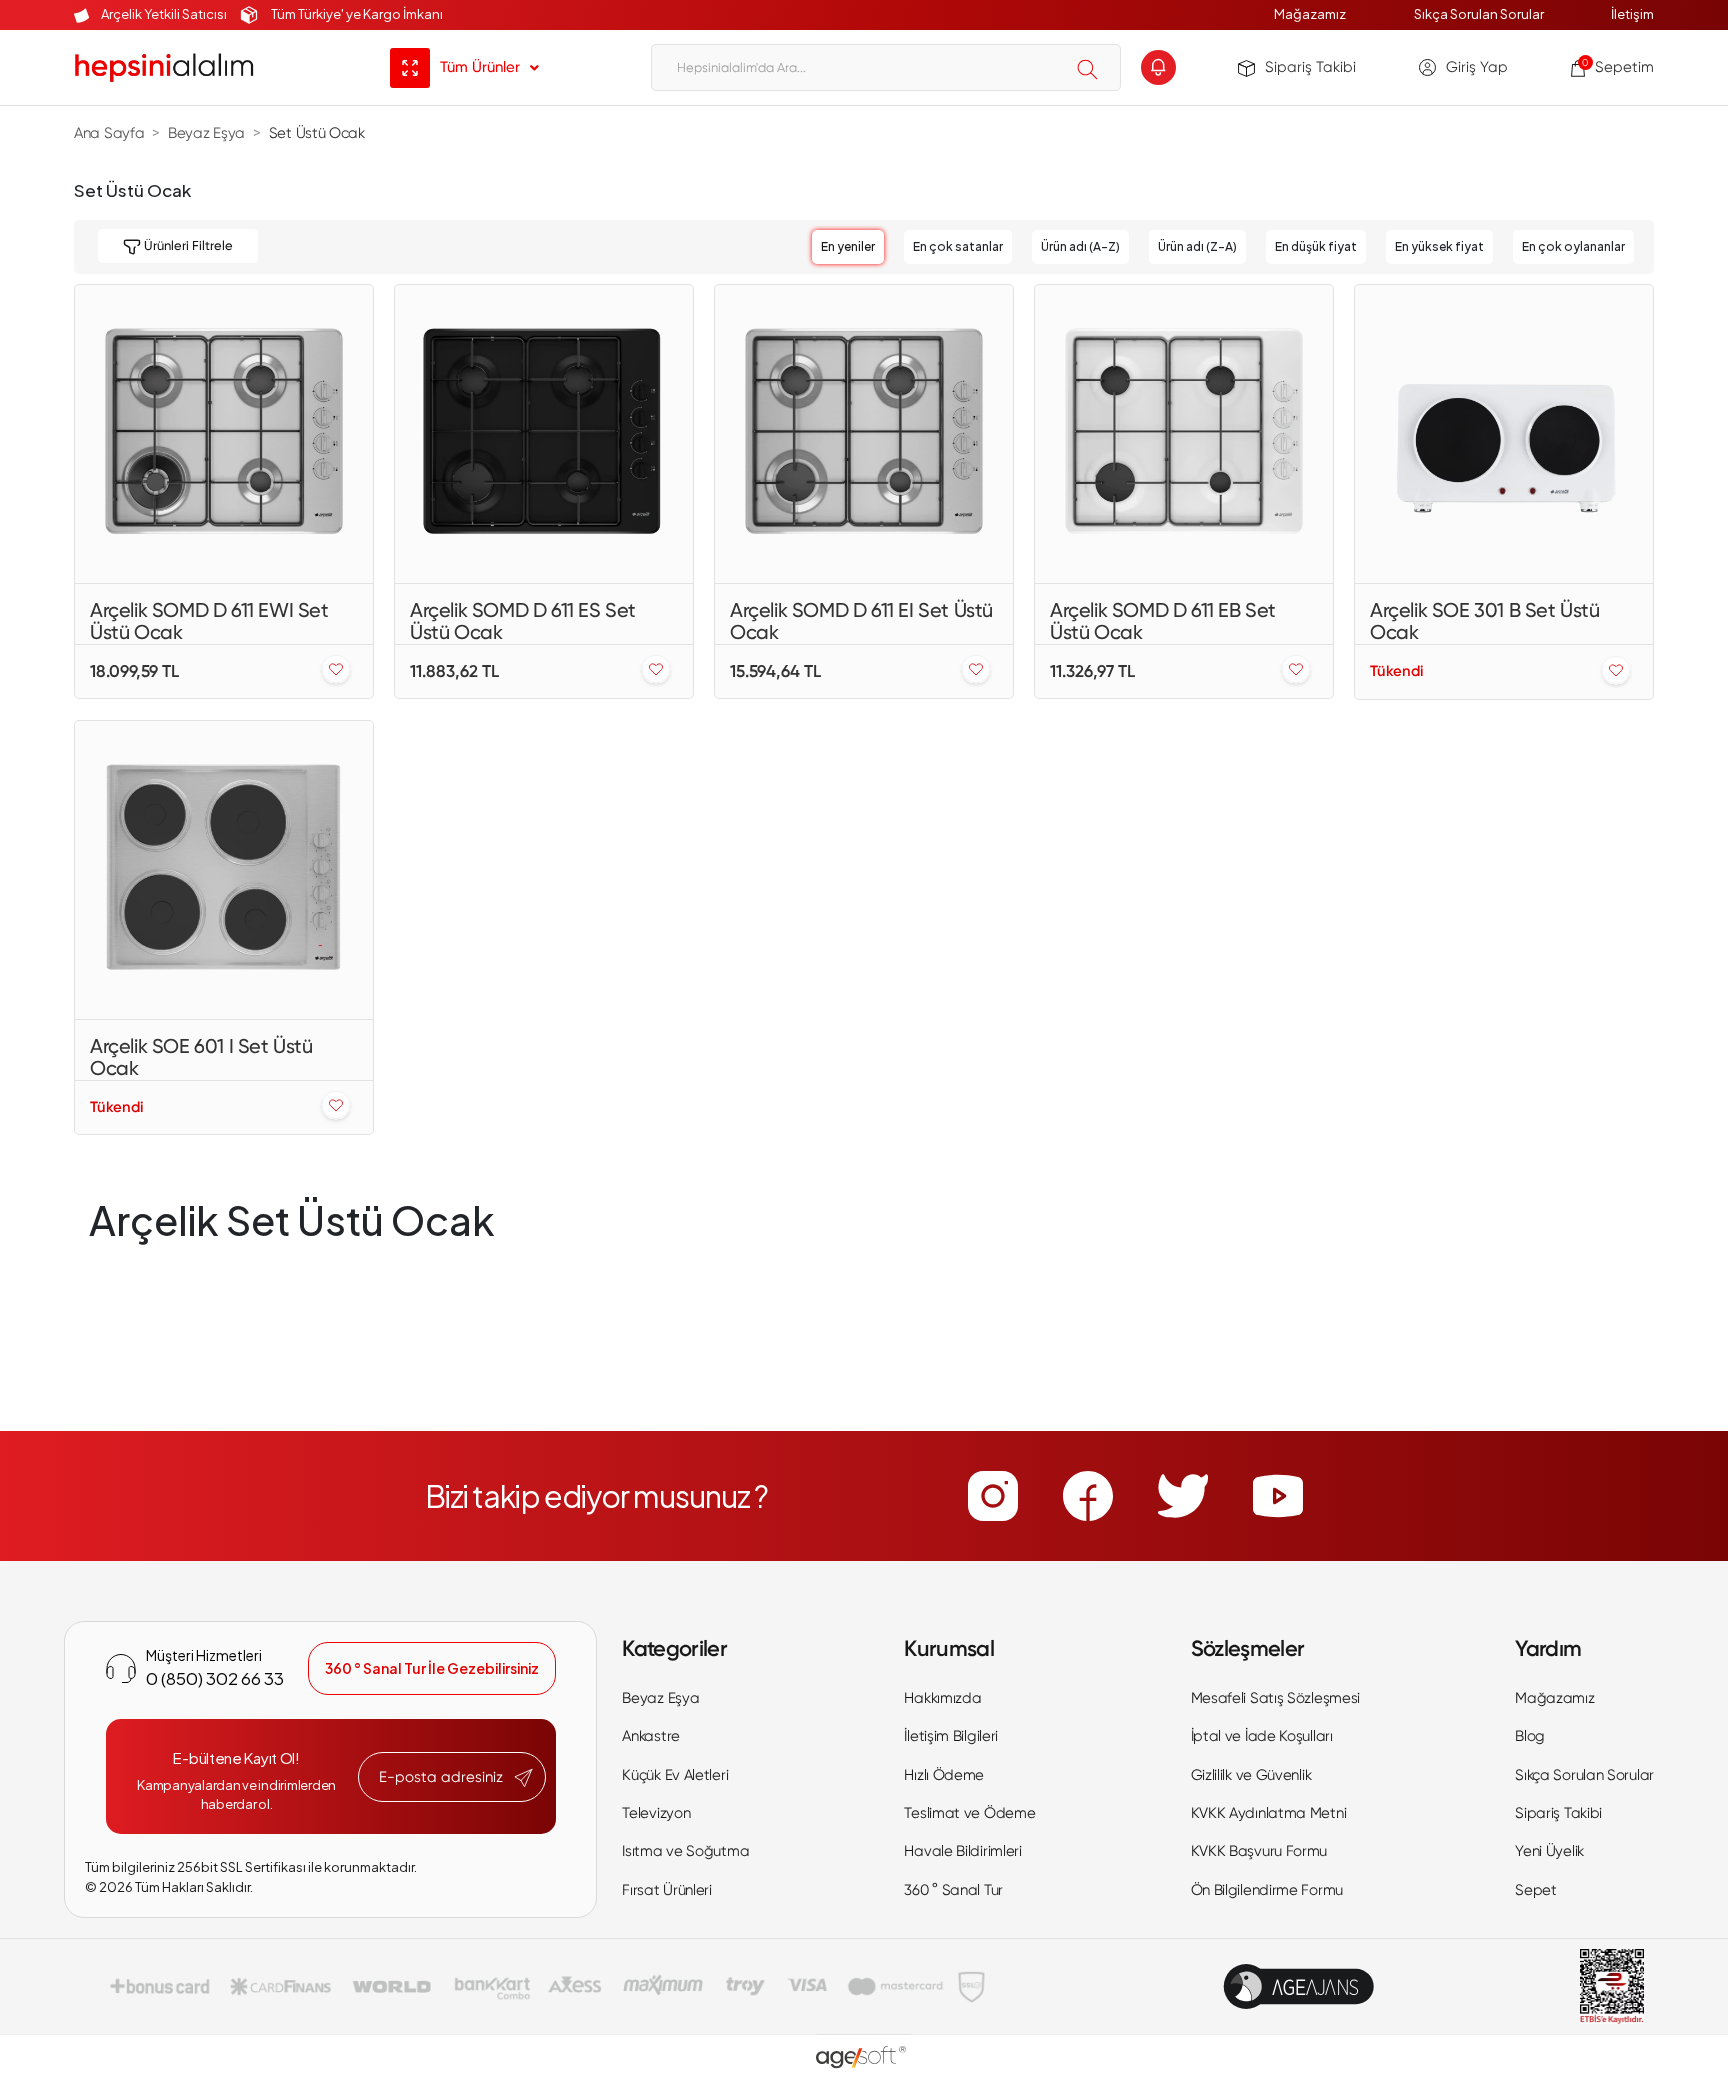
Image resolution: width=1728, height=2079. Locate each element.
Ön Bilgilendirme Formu (1267, 1890)
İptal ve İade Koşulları (1262, 1736)
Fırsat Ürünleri (667, 1890)
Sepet (1536, 1890)
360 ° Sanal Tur (953, 1890)
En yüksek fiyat (1439, 246)
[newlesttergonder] (523, 1778)
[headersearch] (1087, 69)
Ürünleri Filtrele (187, 245)
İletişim (1632, 14)
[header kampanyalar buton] (1158, 67)
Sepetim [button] (1618, 67)
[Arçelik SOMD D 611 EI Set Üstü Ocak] (864, 434)
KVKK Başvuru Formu (1259, 1851)
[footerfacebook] (1088, 1496)
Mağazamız (1310, 14)
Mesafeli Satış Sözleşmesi (1276, 1698)
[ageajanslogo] (1298, 1986)
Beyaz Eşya (660, 1698)
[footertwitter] (1183, 1496)
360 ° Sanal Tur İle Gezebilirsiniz (432, 1668)
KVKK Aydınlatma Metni (1269, 1813)
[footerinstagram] (993, 1496)
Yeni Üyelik (1549, 1851)
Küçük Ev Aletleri (675, 1775)
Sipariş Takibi (1310, 67)
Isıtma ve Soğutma (685, 1851)
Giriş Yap (1477, 67)
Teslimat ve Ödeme (969, 1813)
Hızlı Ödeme (944, 1775)
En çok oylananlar (1573, 246)
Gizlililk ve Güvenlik (1251, 1775)
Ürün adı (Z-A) (1197, 246)
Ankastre (651, 1736)
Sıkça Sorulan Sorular (1479, 14)
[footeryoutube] (1278, 1496)
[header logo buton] (164, 67)
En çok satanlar (958, 246)
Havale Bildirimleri (962, 1851)
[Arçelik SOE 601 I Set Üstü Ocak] (224, 870)
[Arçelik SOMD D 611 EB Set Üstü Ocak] (1184, 434)
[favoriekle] (336, 670)
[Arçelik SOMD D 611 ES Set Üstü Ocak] (544, 434)
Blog (1530, 1736)
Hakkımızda (942, 1698)
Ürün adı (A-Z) (1080, 246)
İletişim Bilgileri (951, 1736)
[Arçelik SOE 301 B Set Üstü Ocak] (1504, 434)
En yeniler (848, 246)
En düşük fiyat (1316, 246)
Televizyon (656, 1813)
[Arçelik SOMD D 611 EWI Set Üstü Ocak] (224, 434)
